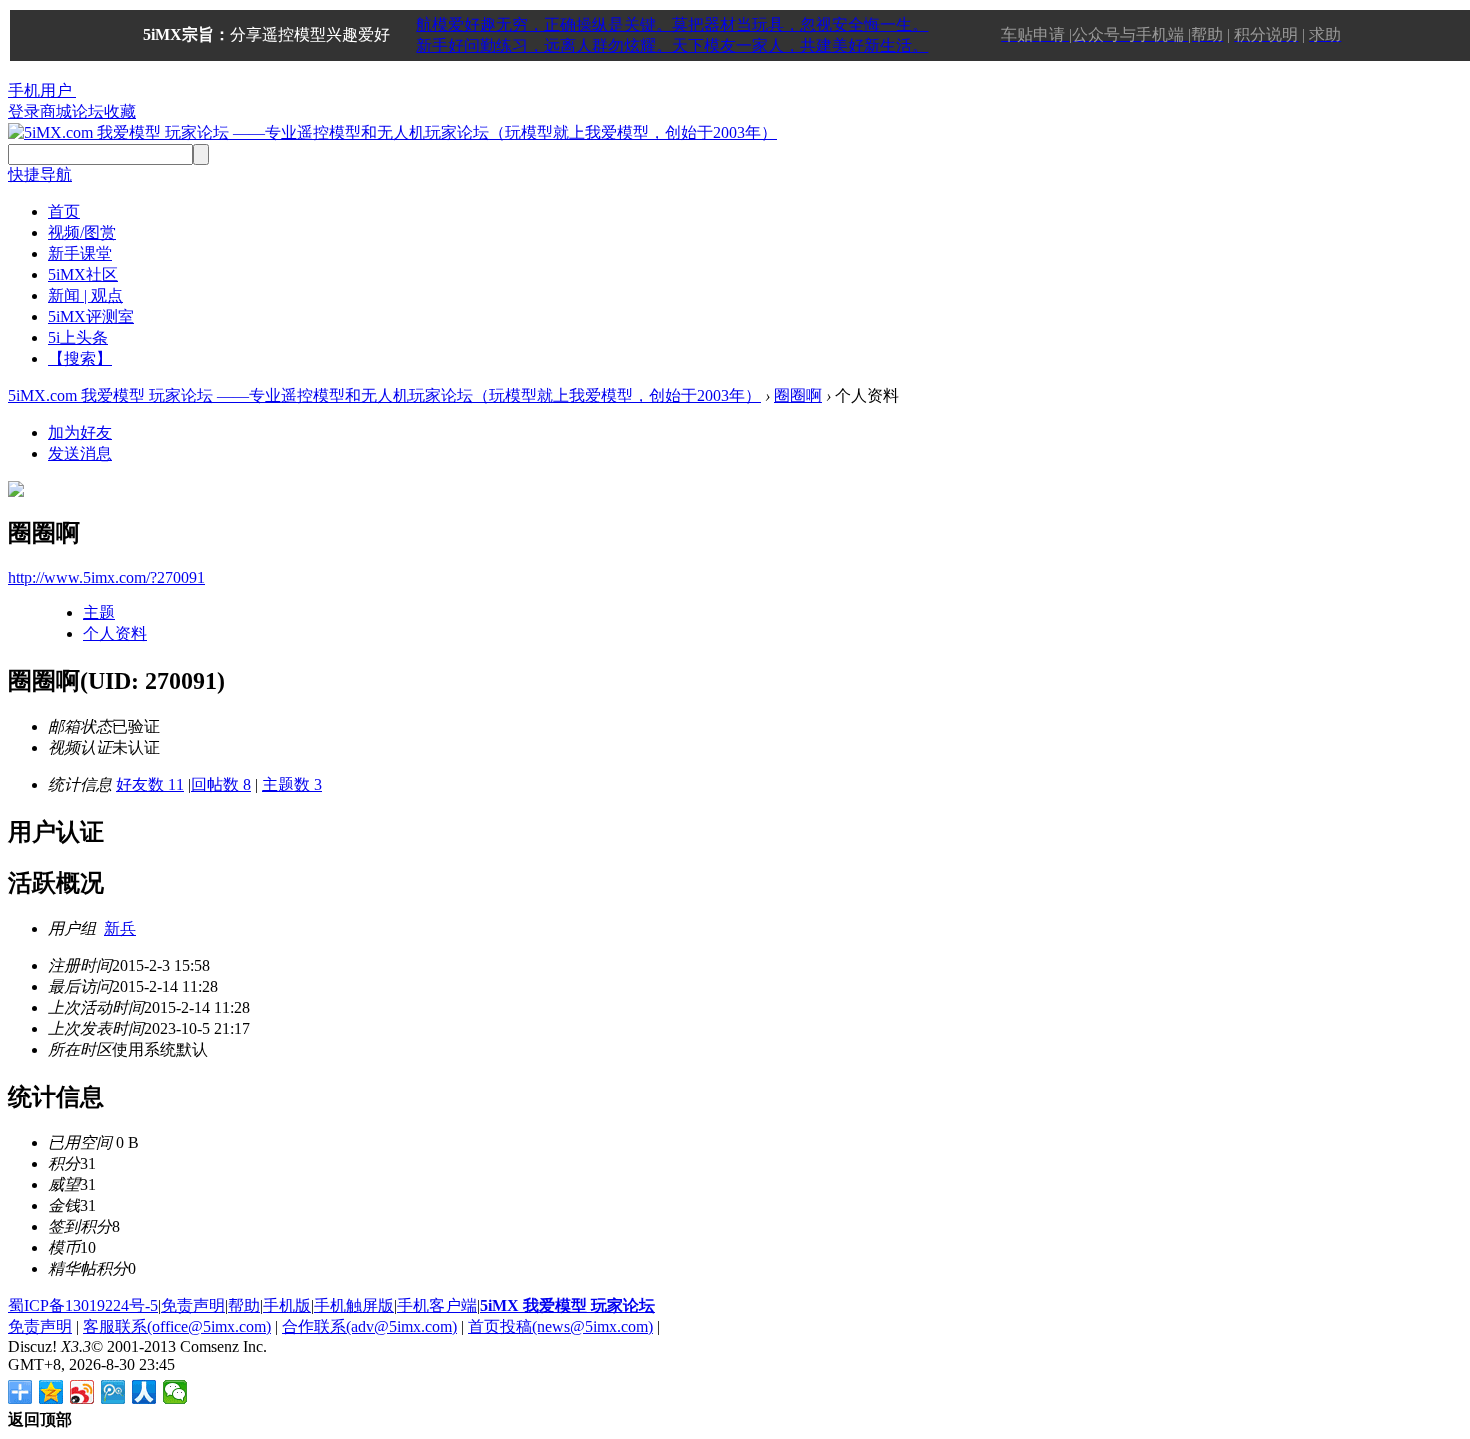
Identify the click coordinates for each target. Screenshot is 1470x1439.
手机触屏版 (354, 1305)
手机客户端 (437, 1305)
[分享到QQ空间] (51, 1392)
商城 (56, 111)
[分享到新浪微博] (82, 1392)
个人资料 (115, 633)
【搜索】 (80, 358)
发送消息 (80, 453)
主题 (99, 612)
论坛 (88, 111)
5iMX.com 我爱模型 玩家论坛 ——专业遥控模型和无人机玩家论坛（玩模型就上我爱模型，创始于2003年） (384, 395)
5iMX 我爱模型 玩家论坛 (567, 1305)
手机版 (287, 1305)
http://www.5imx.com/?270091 (106, 577)
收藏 (120, 111)
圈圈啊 (798, 395)
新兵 (120, 928)
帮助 (244, 1305)
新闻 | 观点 (85, 295)
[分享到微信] (175, 1392)
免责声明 (193, 1305)
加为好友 (80, 432)
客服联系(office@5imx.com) (177, 1326)
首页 (64, 211)
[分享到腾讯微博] (113, 1392)
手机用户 (40, 90)
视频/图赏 (82, 232)
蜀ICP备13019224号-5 (83, 1305)
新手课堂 (80, 253)
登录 (24, 111)
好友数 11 (150, 784)
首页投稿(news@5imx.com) (560, 1326)
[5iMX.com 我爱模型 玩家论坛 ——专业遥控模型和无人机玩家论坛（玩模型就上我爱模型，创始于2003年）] (392, 132)
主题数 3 (292, 784)
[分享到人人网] (144, 1392)
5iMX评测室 (91, 316)
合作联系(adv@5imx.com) (369, 1326)
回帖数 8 (221, 784)
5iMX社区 (83, 274)
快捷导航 (40, 174)
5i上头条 (78, 337)
